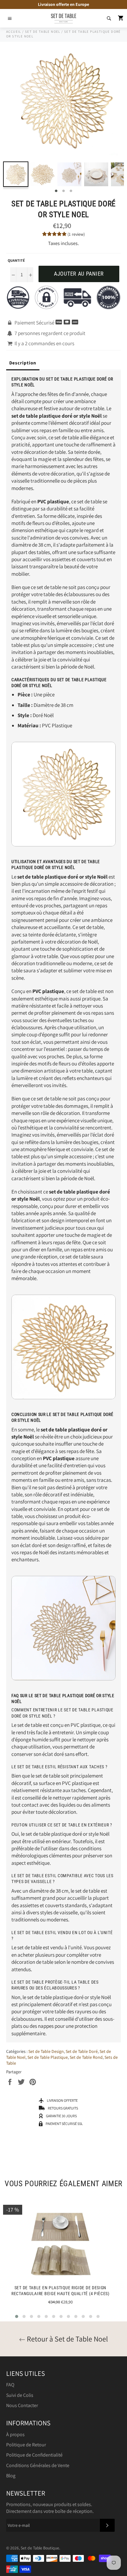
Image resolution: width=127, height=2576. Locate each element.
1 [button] (56, 191)
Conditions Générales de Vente (38, 2465)
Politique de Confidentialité (34, 2455)
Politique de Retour (26, 2445)
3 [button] (71, 191)
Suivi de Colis (20, 2395)
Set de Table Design (46, 2051)
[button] (17, 2316)
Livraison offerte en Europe (63, 4)
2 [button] (63, 191)
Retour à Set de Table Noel (67, 2339)
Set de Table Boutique (40, 2548)
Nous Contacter (22, 2405)
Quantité (16, 260)
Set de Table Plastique (48, 2057)
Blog (11, 2476)
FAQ (10, 2385)
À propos (15, 2434)
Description (23, 363)
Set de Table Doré (82, 2051)
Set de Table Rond (86, 2057)
